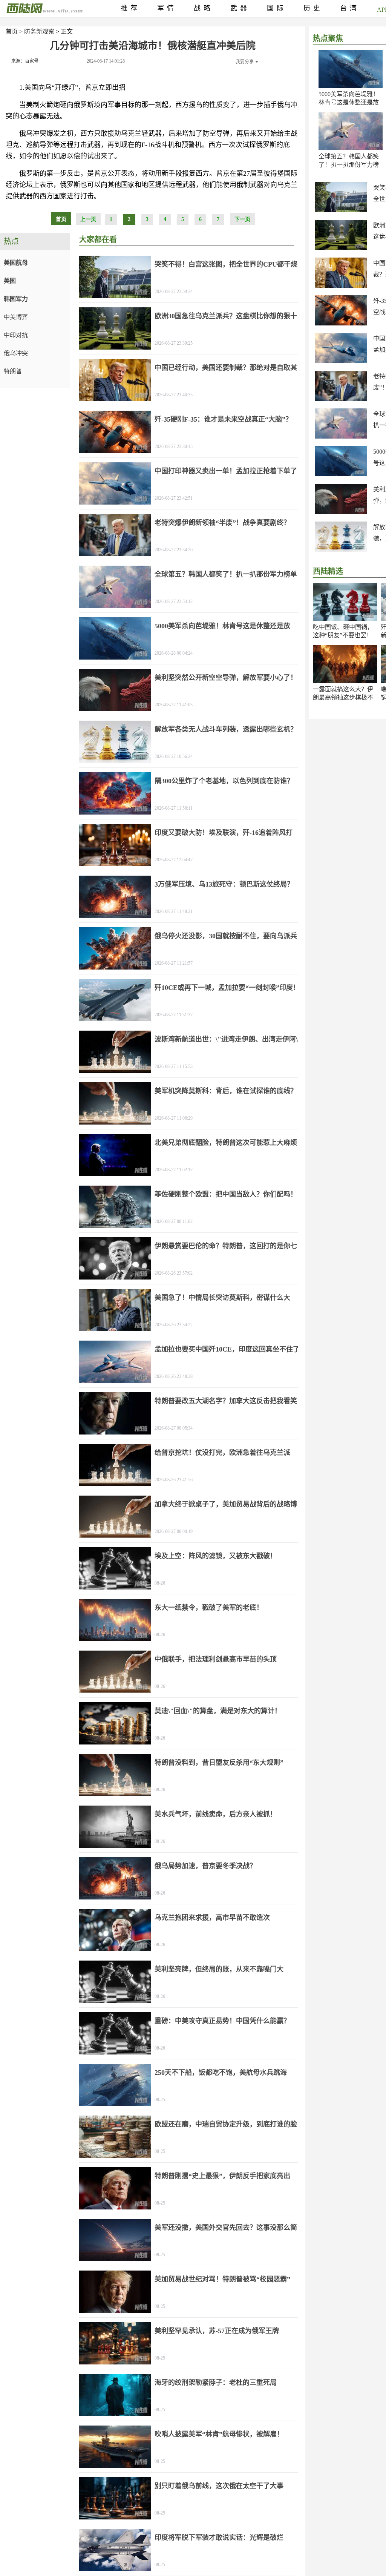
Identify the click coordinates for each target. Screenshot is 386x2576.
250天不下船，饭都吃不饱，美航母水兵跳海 (221, 2073)
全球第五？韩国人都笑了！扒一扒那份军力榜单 (349, 165)
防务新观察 (39, 31)
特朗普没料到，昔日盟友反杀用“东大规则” (219, 1763)
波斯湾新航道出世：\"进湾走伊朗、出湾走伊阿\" (228, 1039)
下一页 (242, 219)
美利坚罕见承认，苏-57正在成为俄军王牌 (217, 2331)
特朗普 (13, 371)
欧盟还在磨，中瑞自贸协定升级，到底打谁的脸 (226, 2124)
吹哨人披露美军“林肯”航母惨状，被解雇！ (219, 2434)
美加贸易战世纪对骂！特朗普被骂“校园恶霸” (222, 2279)
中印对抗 (16, 335)
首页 (12, 31)
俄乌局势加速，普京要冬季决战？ (205, 1866)
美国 (10, 281)
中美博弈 (16, 317)
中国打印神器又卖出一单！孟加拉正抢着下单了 (226, 471)
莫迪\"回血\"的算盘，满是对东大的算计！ (218, 1711)
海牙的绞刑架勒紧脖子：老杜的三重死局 (216, 2383)
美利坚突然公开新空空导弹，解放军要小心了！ (226, 678)
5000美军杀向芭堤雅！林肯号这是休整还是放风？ (349, 102)
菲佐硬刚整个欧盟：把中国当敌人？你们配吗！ (226, 1194)
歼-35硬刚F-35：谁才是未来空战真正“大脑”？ (223, 419)
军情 (167, 8)
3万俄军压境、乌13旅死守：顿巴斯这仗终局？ (224, 884)
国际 (277, 8)
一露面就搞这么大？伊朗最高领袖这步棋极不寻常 (343, 697)
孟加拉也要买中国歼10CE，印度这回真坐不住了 (227, 1349)
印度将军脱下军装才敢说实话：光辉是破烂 (219, 2538)
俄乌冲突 (16, 353)
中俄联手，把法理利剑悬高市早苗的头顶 (216, 1659)
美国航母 (16, 263)
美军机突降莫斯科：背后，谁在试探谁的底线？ (226, 1091)
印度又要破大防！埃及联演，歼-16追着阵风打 (224, 833)
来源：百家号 (25, 61)
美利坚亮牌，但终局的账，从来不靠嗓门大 (219, 1969)
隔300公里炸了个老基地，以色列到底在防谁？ (224, 781)
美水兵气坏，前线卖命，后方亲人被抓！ (216, 1814)
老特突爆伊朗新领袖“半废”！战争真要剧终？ (222, 523)
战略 (204, 8)
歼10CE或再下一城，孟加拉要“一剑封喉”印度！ (227, 988)
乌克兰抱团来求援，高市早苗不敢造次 (212, 1918)
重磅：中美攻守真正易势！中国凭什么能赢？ (222, 2021)
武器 (240, 8)
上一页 (88, 219)
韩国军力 (16, 299)
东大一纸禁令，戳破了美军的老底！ (209, 1608)
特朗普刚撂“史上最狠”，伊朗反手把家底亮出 (222, 2176)
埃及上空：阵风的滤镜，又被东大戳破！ (216, 1556)
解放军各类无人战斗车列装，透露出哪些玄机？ (226, 729)
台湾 (350, 8)
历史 (313, 8)
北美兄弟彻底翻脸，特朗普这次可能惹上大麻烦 (226, 1143)
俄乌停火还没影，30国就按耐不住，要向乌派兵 (226, 936)
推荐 (130, 8)
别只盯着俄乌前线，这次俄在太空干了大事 (219, 2486)
